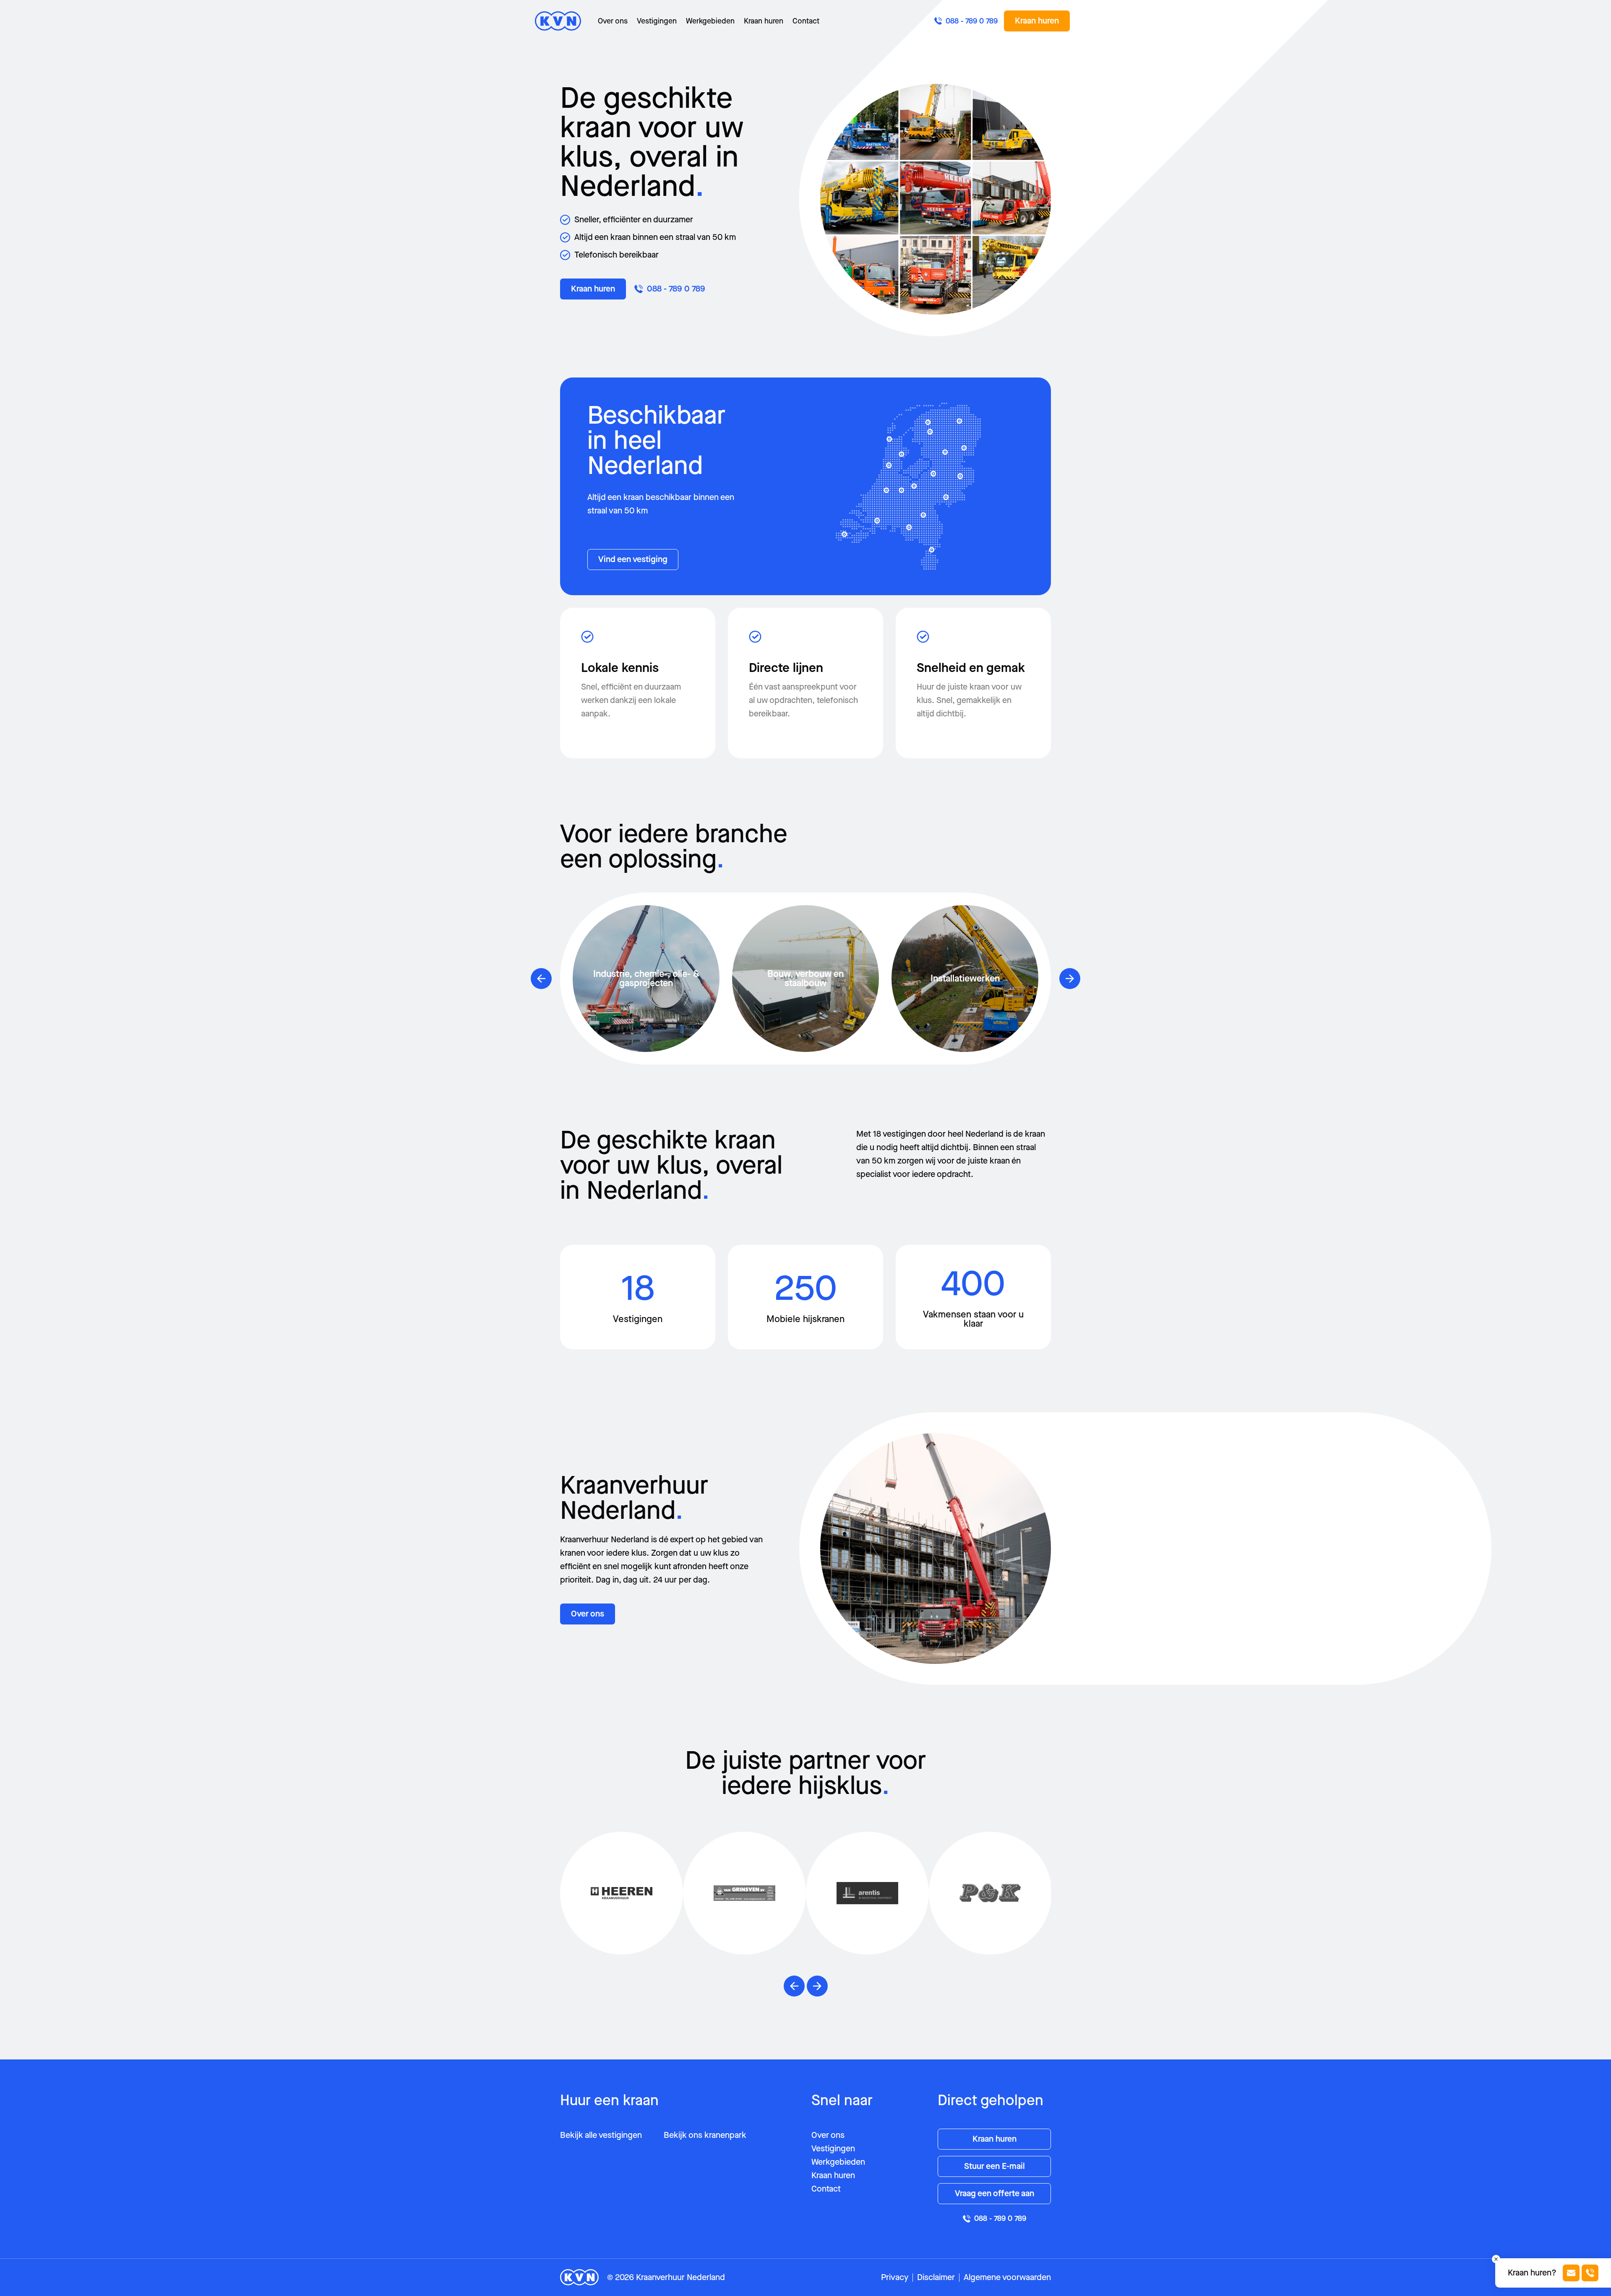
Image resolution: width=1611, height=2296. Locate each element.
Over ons (613, 21)
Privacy (895, 2277)
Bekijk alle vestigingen (601, 2135)
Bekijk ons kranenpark (705, 2135)
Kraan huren (764, 21)
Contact (806, 21)
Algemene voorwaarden (1007, 2277)
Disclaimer (936, 2277)
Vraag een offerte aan (994, 2193)
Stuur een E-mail (994, 2166)
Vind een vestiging (633, 559)
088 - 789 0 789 (676, 289)
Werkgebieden (710, 21)
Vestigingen (657, 21)
